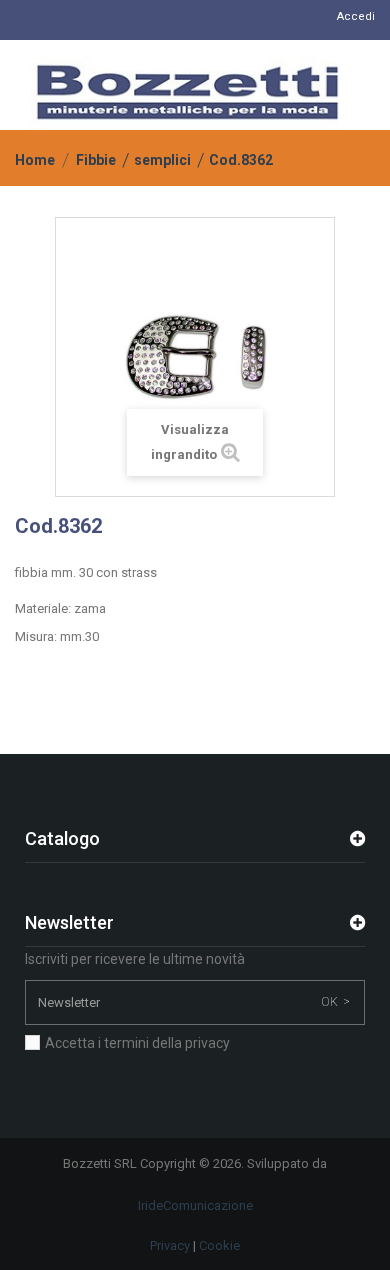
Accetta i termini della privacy (137, 1043)
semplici (162, 160)
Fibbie (96, 160)
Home (35, 160)
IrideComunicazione (195, 1205)
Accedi (356, 16)
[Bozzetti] (187, 92)
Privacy (170, 1245)
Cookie (219, 1245)
